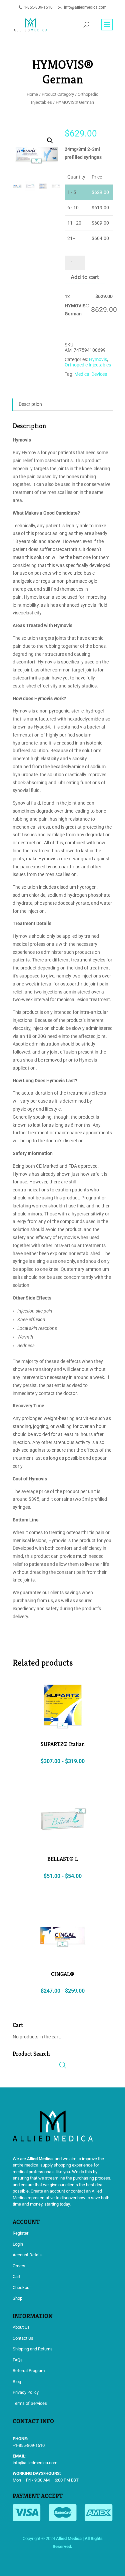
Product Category (58, 94)
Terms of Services (30, 2403)
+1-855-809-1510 (29, 2445)
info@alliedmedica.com (35, 2463)
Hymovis (98, 359)
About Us (21, 2327)
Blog (17, 2382)
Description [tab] (30, 404)
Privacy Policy (26, 2392)
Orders (19, 2266)
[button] (50, 140)
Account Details (28, 2255)
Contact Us (23, 2338)
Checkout (22, 2287)
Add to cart (85, 277)
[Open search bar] (63, 2065)
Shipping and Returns (33, 2349)
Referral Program (29, 2371)
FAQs (18, 2360)
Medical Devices (91, 374)
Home (32, 94)
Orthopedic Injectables (88, 365)
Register (20, 2233)
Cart (16, 2276)
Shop (17, 2298)
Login (18, 2244)
